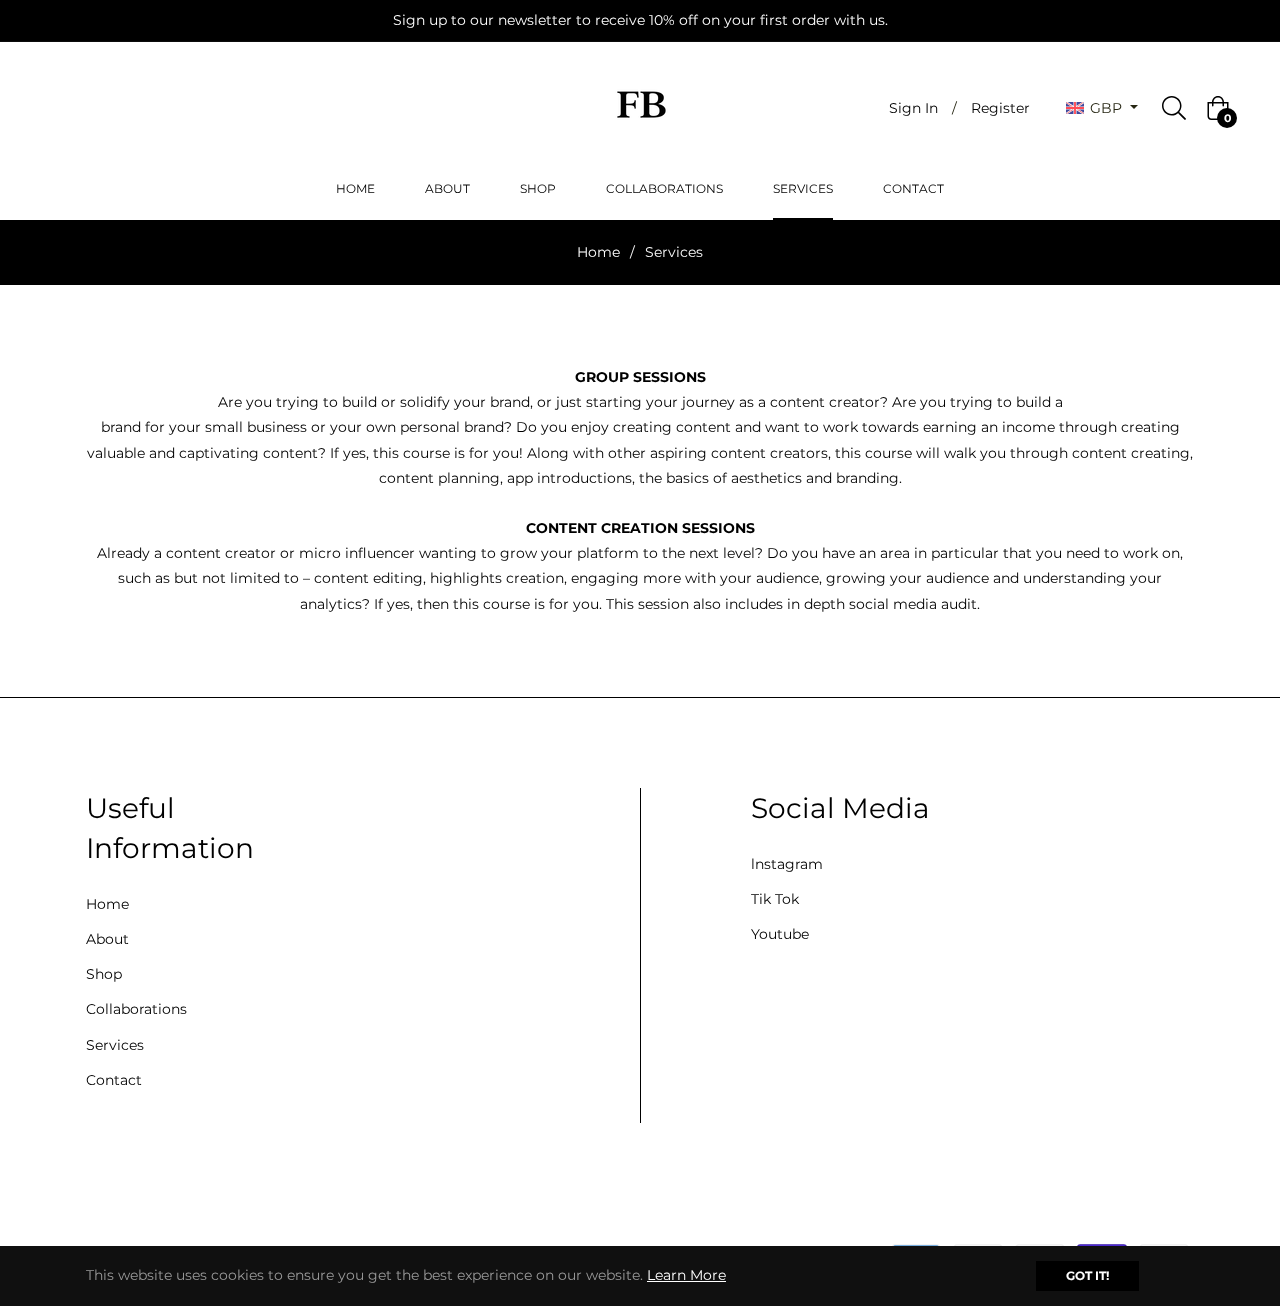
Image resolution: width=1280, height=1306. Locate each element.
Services (115, 1045)
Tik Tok (775, 899)
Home (598, 252)
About (107, 939)
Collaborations (136, 1009)
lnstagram (787, 864)
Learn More (686, 1275)
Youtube (780, 934)
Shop (104, 974)
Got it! (1087, 1275)
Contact (114, 1080)
